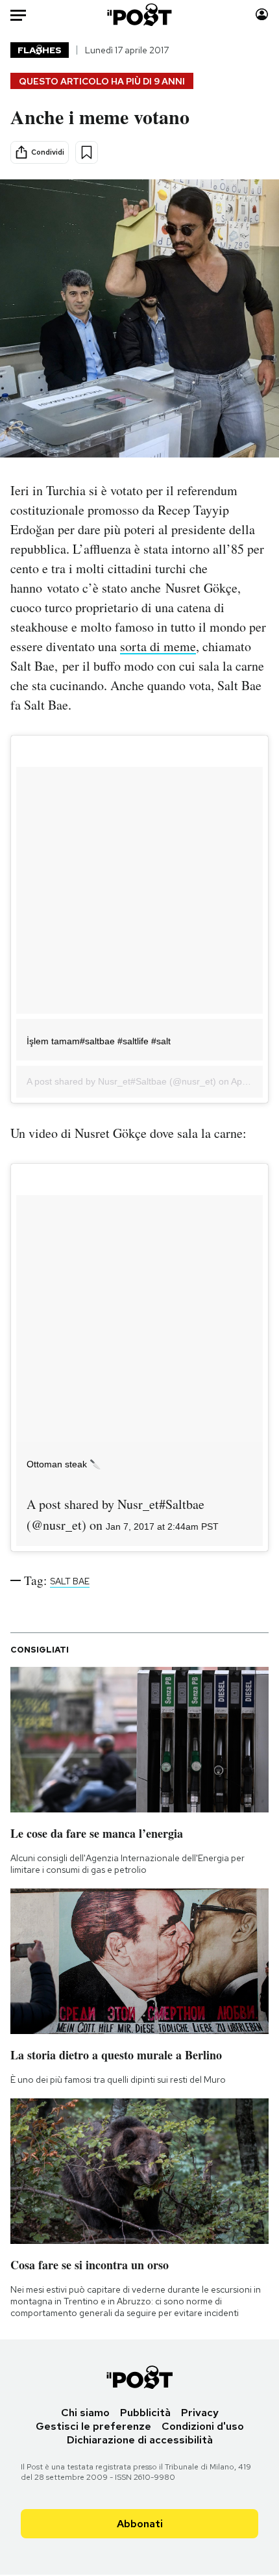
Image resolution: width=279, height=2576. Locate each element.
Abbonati (140, 2524)
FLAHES (40, 50)
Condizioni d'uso (203, 2426)
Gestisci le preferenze (93, 2426)
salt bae (70, 1581)
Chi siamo (85, 2413)
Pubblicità (145, 2413)
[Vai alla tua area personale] (262, 15)
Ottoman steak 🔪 (64, 1464)
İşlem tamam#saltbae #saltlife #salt (99, 1041)
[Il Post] (140, 15)
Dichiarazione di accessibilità (140, 2440)
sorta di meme (158, 646)
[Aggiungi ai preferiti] (87, 152)
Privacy (200, 2413)
